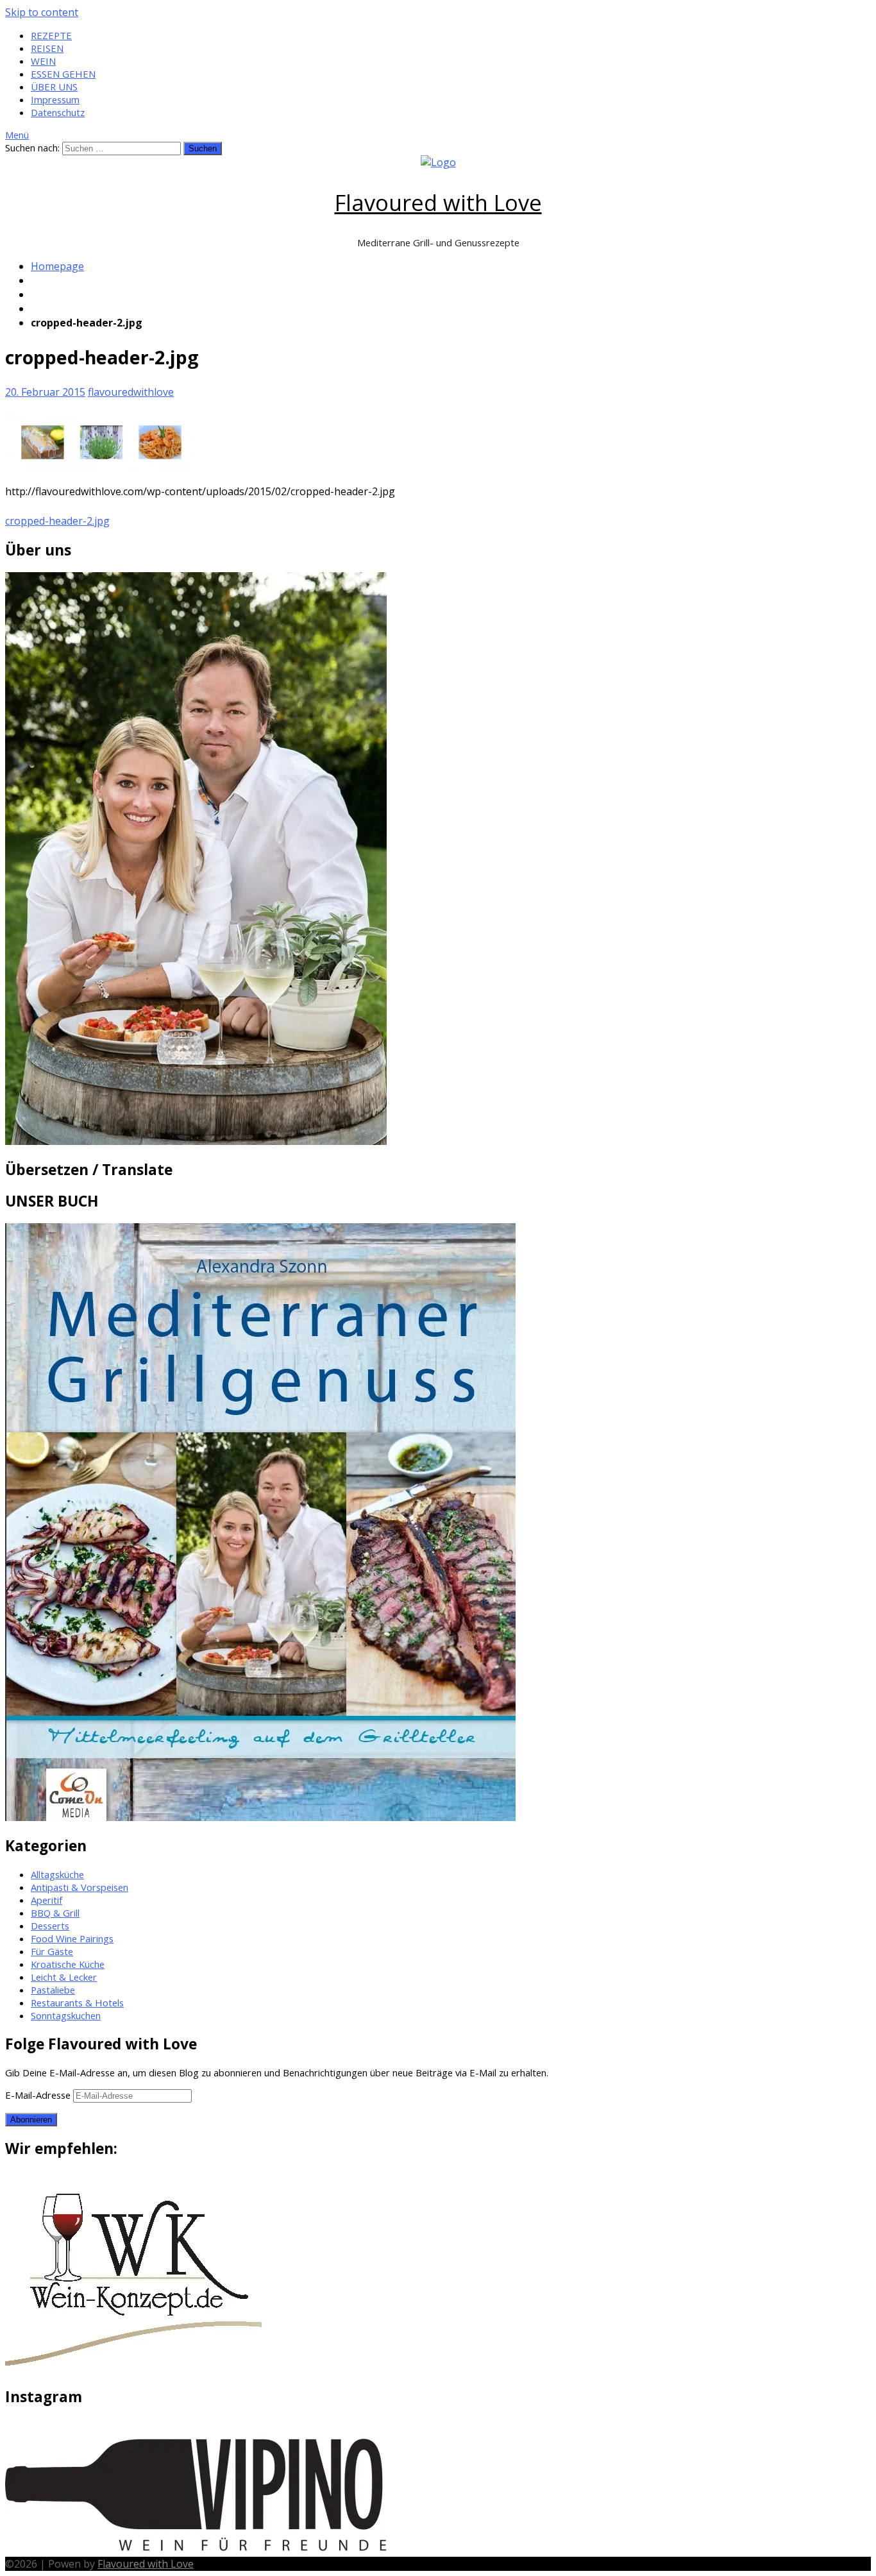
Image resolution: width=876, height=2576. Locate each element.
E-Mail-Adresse (39, 2095)
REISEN (47, 48)
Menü (17, 135)
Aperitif (46, 1900)
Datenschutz (58, 112)
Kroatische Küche (68, 1964)
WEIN (43, 61)
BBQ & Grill (55, 1913)
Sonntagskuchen (66, 2015)
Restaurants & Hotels (77, 2003)
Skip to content (42, 12)
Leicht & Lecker (64, 1977)
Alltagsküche (57, 1874)
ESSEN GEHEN (63, 74)
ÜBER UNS (54, 87)
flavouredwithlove (131, 392)
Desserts (50, 1926)
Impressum (55, 99)
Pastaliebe (53, 1990)
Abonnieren (31, 2120)
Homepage (57, 266)
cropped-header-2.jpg (57, 521)
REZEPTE (51, 35)
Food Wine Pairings (72, 1938)
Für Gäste (52, 1951)
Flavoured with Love (438, 202)
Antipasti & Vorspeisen (80, 1887)
